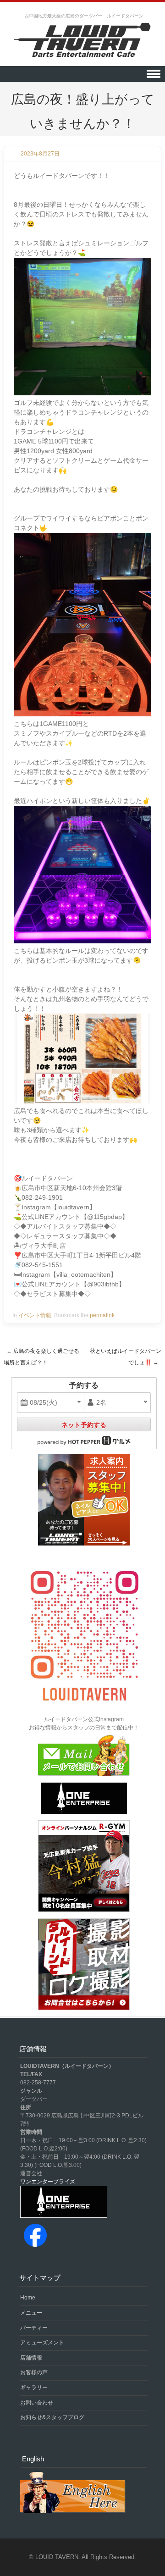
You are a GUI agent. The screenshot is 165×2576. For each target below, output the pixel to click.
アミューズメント (42, 2343)
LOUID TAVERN (57, 2557)
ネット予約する (84, 1425)
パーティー (34, 2328)
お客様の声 (34, 2372)
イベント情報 (35, 1315)
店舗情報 (31, 2358)
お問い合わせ (37, 2403)
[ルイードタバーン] (82, 41)
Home (28, 2298)
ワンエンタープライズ (48, 2182)
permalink (102, 1315)
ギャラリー (34, 2388)
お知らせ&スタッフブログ (52, 2417)
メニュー (31, 2313)
